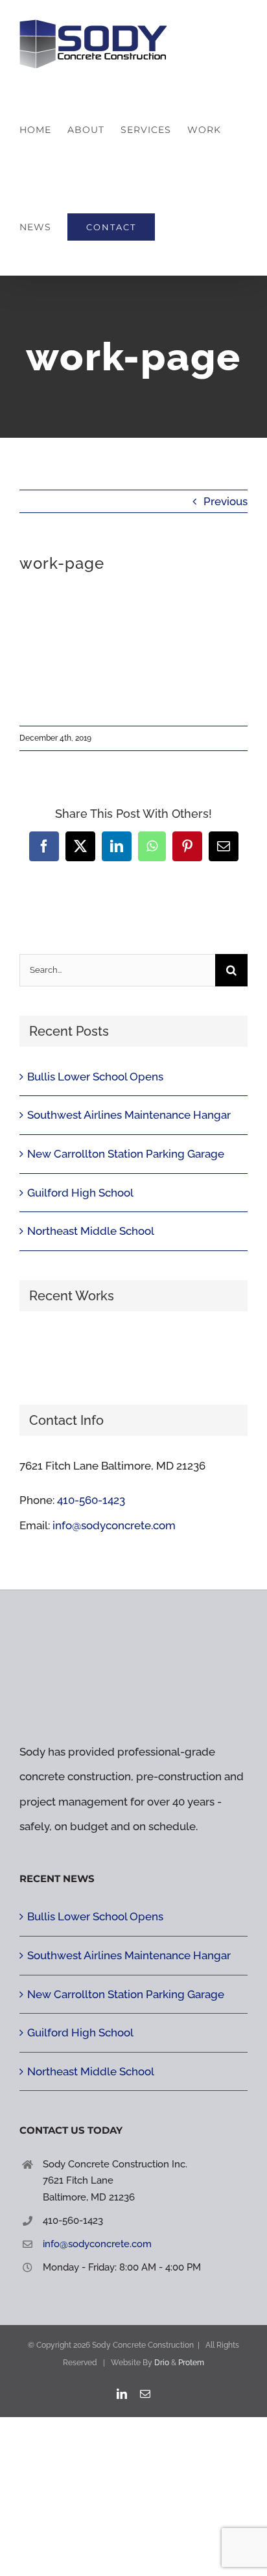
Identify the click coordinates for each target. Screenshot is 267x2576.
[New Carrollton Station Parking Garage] (136, 1352)
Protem (191, 2363)
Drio (162, 2363)
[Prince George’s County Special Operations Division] (184, 1352)
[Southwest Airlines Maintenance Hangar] (42, 1352)
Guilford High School (80, 1193)
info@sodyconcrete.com (114, 1525)
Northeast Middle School (91, 1231)
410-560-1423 (91, 1500)
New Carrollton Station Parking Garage (126, 1154)
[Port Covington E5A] (89, 1352)
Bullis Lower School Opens (95, 1077)
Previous (226, 501)
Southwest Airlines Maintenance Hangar (129, 1115)
